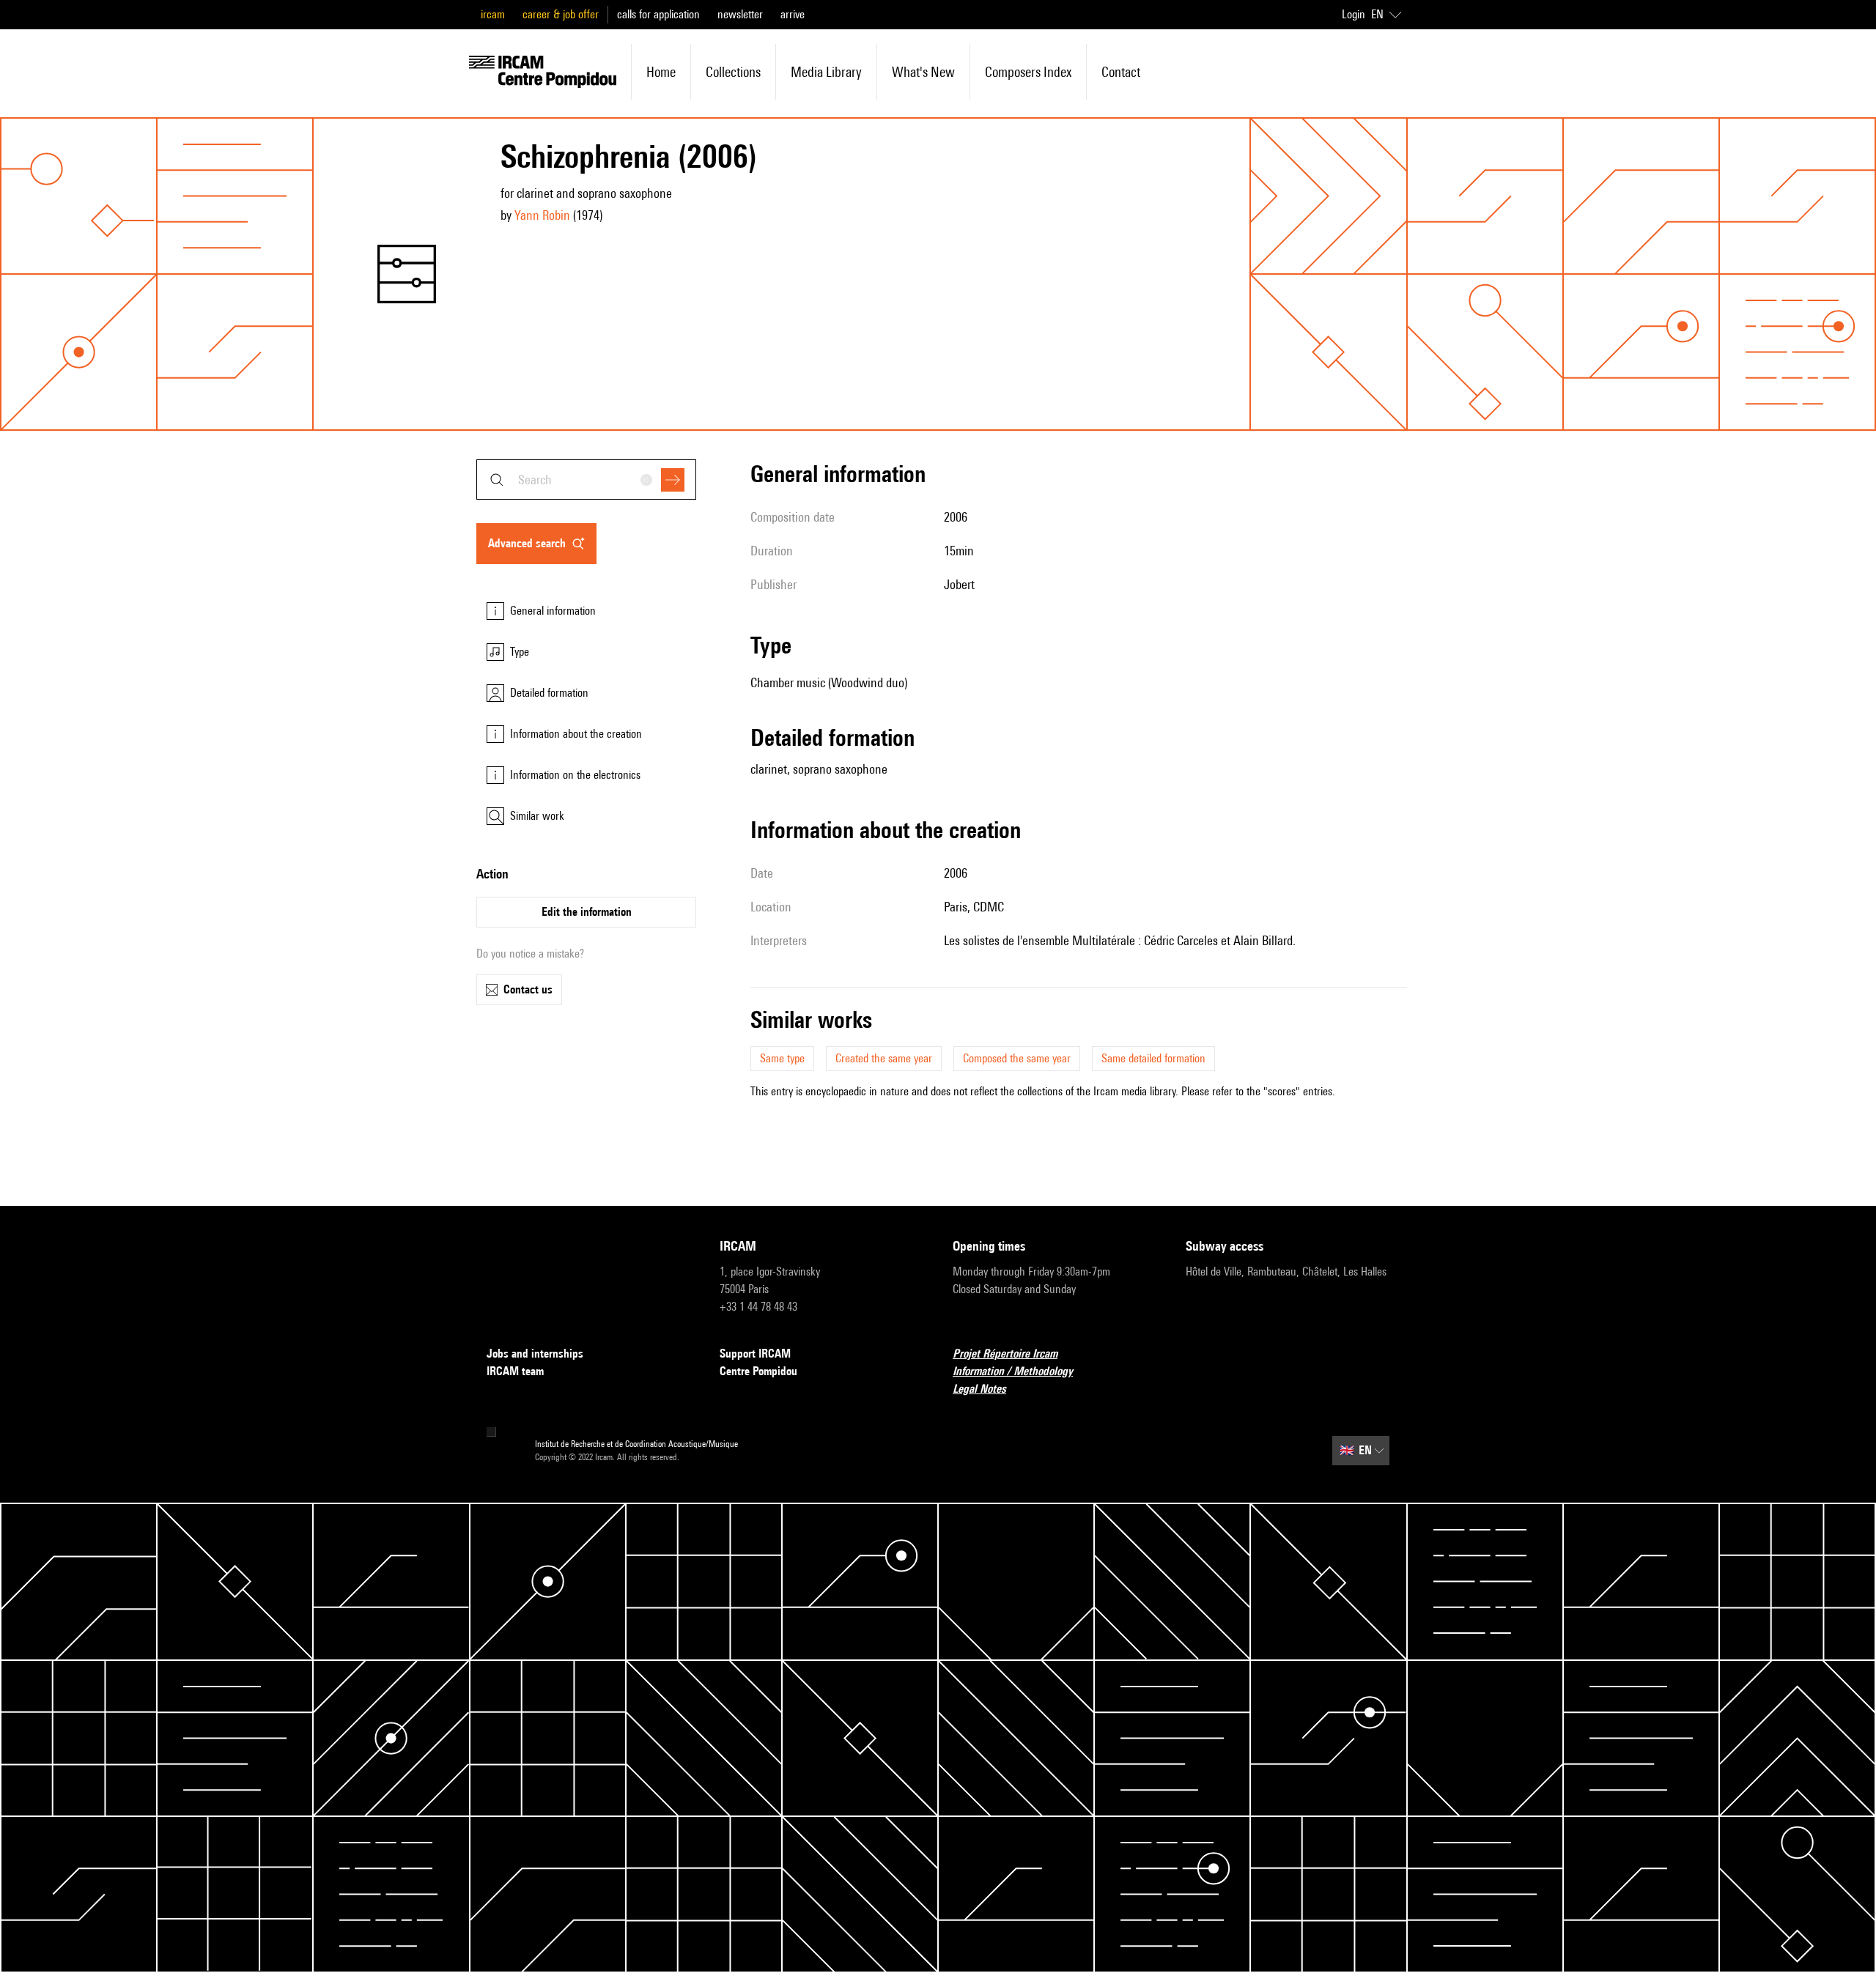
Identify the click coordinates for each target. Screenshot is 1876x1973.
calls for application (658, 14)
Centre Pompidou (758, 1371)
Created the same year (884, 1058)
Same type (782, 1058)
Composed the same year (1017, 1058)
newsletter (740, 14)
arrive (793, 14)
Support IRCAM (755, 1354)
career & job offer (561, 14)
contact (1121, 72)
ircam (493, 14)
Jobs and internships (535, 1354)
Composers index (1028, 72)
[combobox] (586, 480)
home (661, 72)
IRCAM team (515, 1371)
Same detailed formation (1153, 1058)
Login (1354, 14)
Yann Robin (542, 215)
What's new (923, 72)
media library (826, 72)
